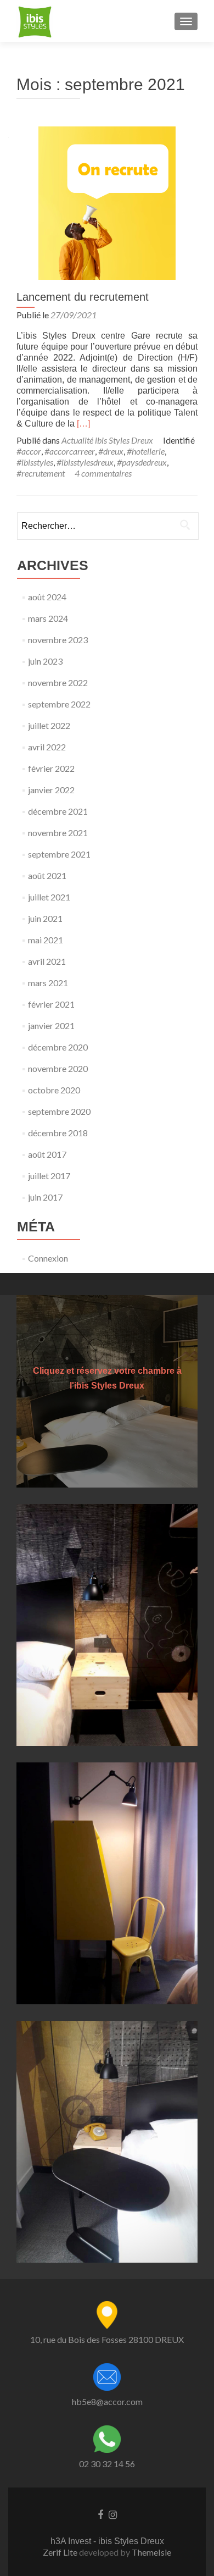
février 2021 (51, 1004)
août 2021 (47, 875)
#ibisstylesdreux (85, 462)
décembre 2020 (58, 1047)
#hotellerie (146, 451)
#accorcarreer (70, 451)
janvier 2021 (51, 1026)
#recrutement (41, 473)
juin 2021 (45, 918)
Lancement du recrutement (83, 297)
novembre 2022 (58, 682)
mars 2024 (48, 618)
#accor (29, 451)
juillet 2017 (49, 1176)
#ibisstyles (35, 462)
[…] (83, 424)
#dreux (111, 451)
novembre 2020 (58, 1068)
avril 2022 (47, 747)
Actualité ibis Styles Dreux (107, 440)
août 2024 (47, 597)
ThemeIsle (151, 2552)
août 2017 (47, 1154)
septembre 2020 (59, 1111)
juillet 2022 (49, 725)
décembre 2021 (58, 811)
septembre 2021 (59, 854)
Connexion (48, 1258)
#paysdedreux (142, 462)
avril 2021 (47, 961)
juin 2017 (45, 1197)
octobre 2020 (54, 1090)
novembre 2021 (58, 833)
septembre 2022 (59, 704)
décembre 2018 (58, 1133)
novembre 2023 (58, 640)
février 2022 (51, 768)
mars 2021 (48, 983)
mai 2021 (46, 940)
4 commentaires (103, 473)
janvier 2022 (51, 790)
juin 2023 (45, 661)
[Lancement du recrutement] (107, 201)
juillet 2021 (49, 897)
